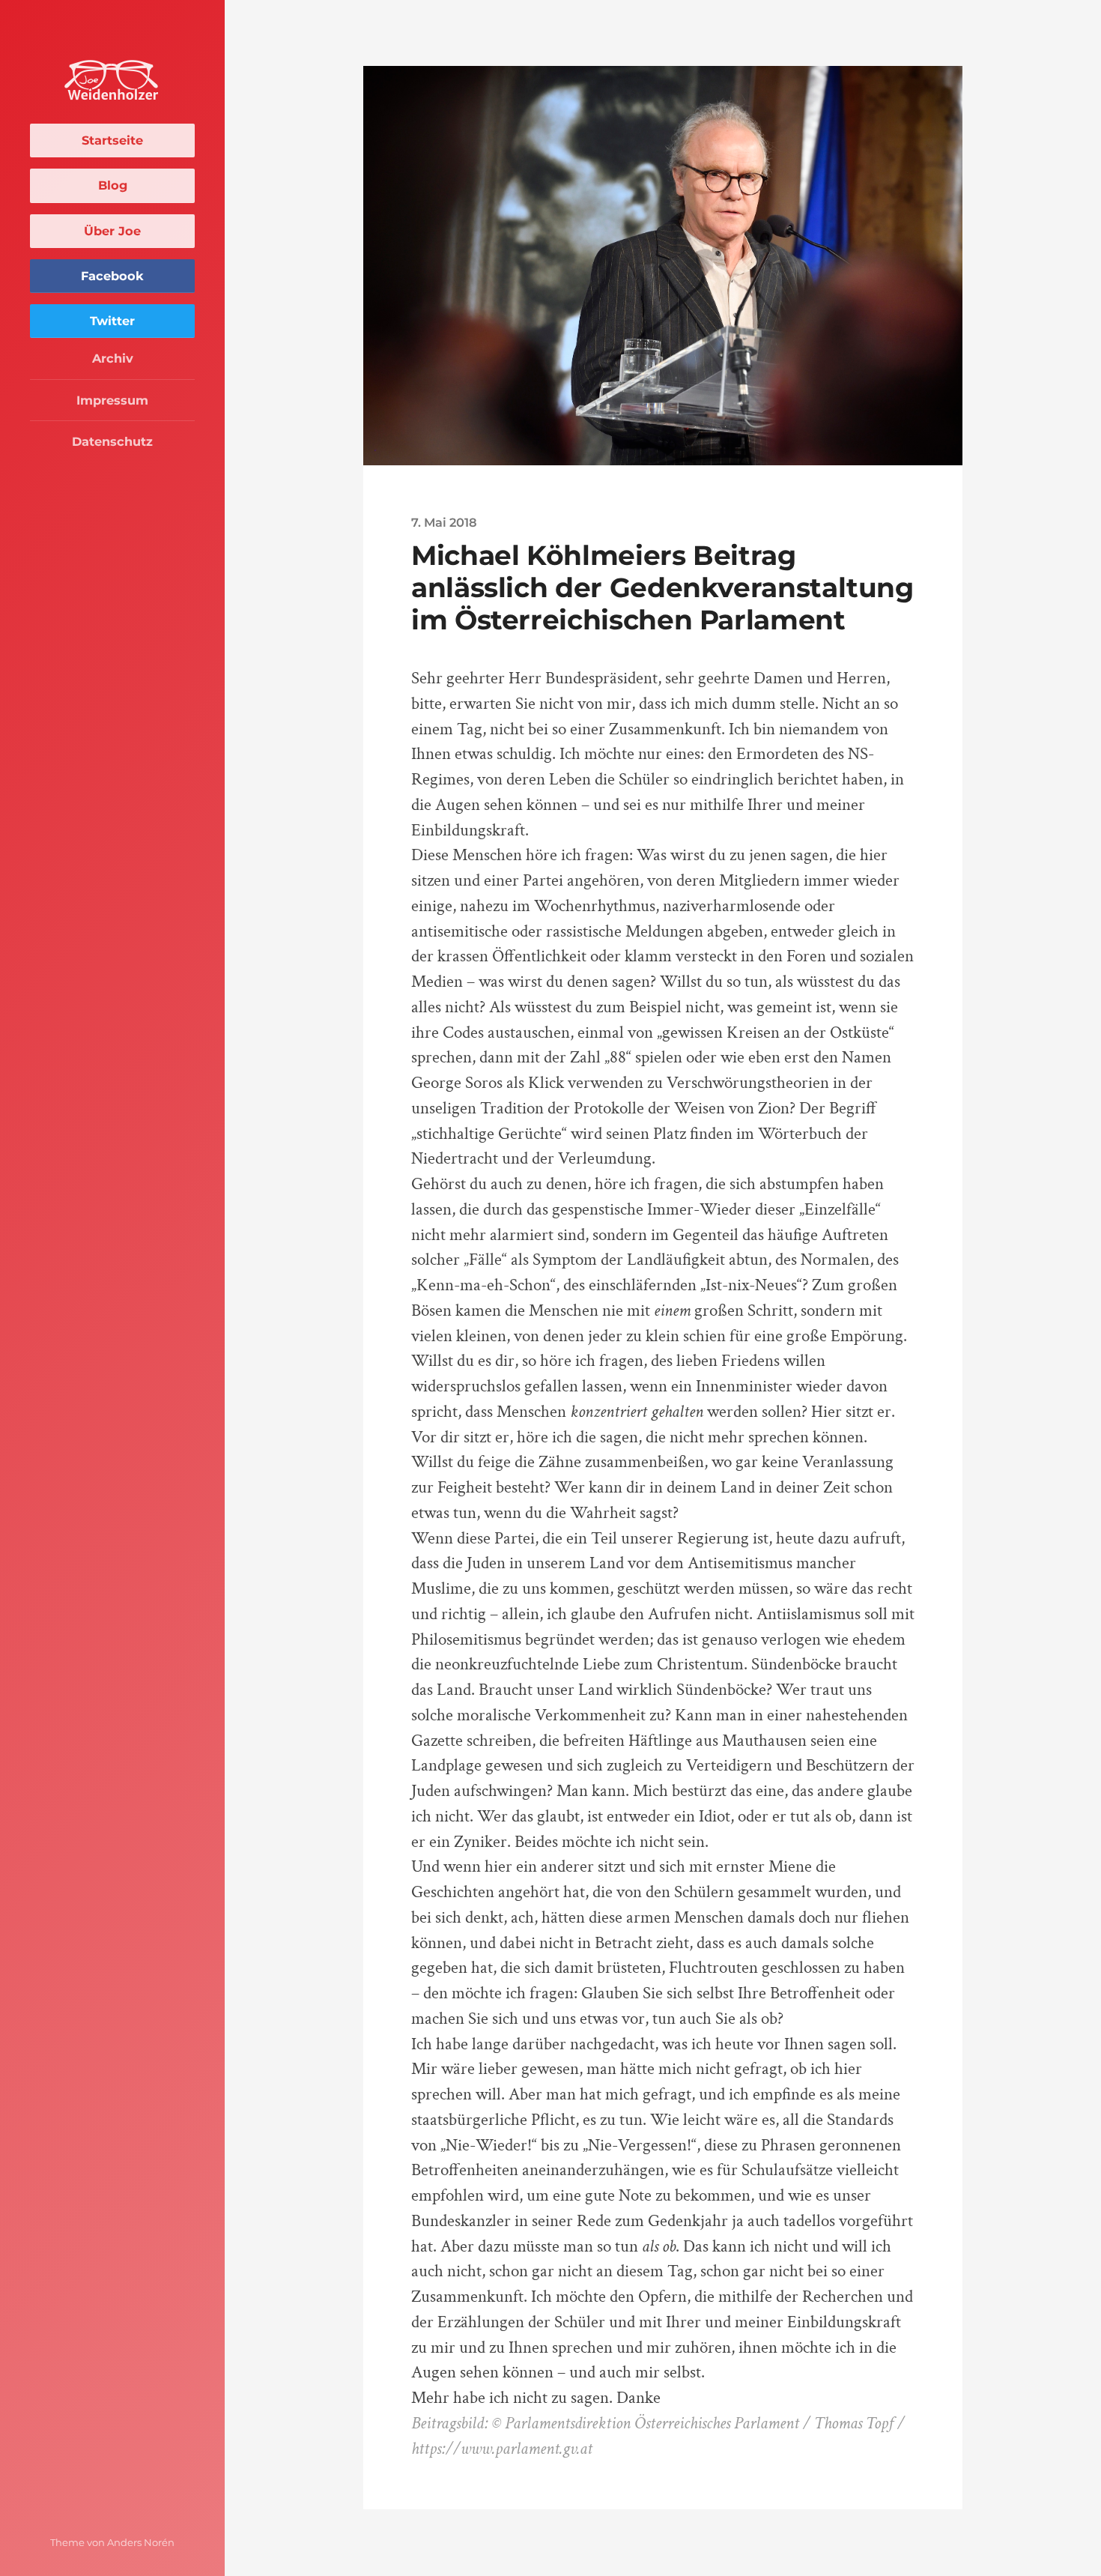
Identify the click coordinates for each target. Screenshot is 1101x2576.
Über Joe (112, 231)
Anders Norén (141, 2542)
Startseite (112, 140)
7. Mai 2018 (444, 522)
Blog (113, 185)
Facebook (112, 276)
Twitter (112, 321)
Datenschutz (112, 441)
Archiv (113, 358)
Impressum (112, 400)
